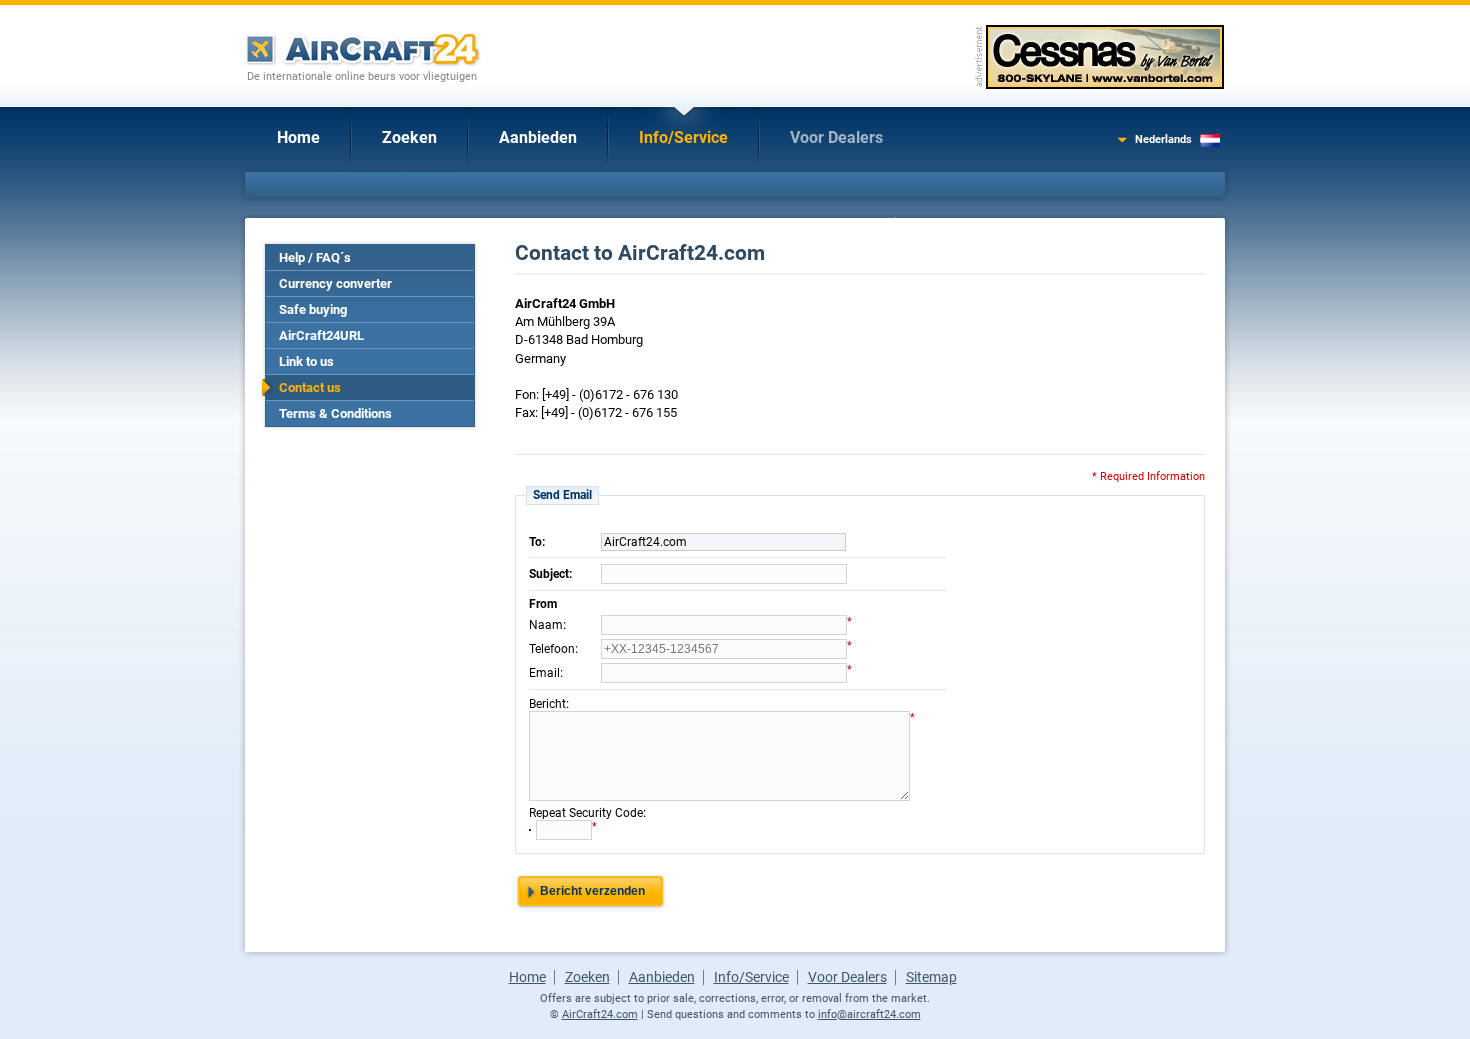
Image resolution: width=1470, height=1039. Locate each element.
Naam (546, 625)
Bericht (547, 704)
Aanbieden (538, 137)
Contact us (310, 387)
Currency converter (335, 283)
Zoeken (409, 137)
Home (298, 137)
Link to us (306, 361)
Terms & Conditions (335, 413)
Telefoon (552, 649)
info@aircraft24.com (869, 1014)
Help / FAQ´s (315, 257)
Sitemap (931, 977)
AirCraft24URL (321, 335)
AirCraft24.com (600, 1014)
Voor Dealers (836, 137)
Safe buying (313, 309)
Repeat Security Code (586, 813)
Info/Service (683, 137)
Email (544, 673)
